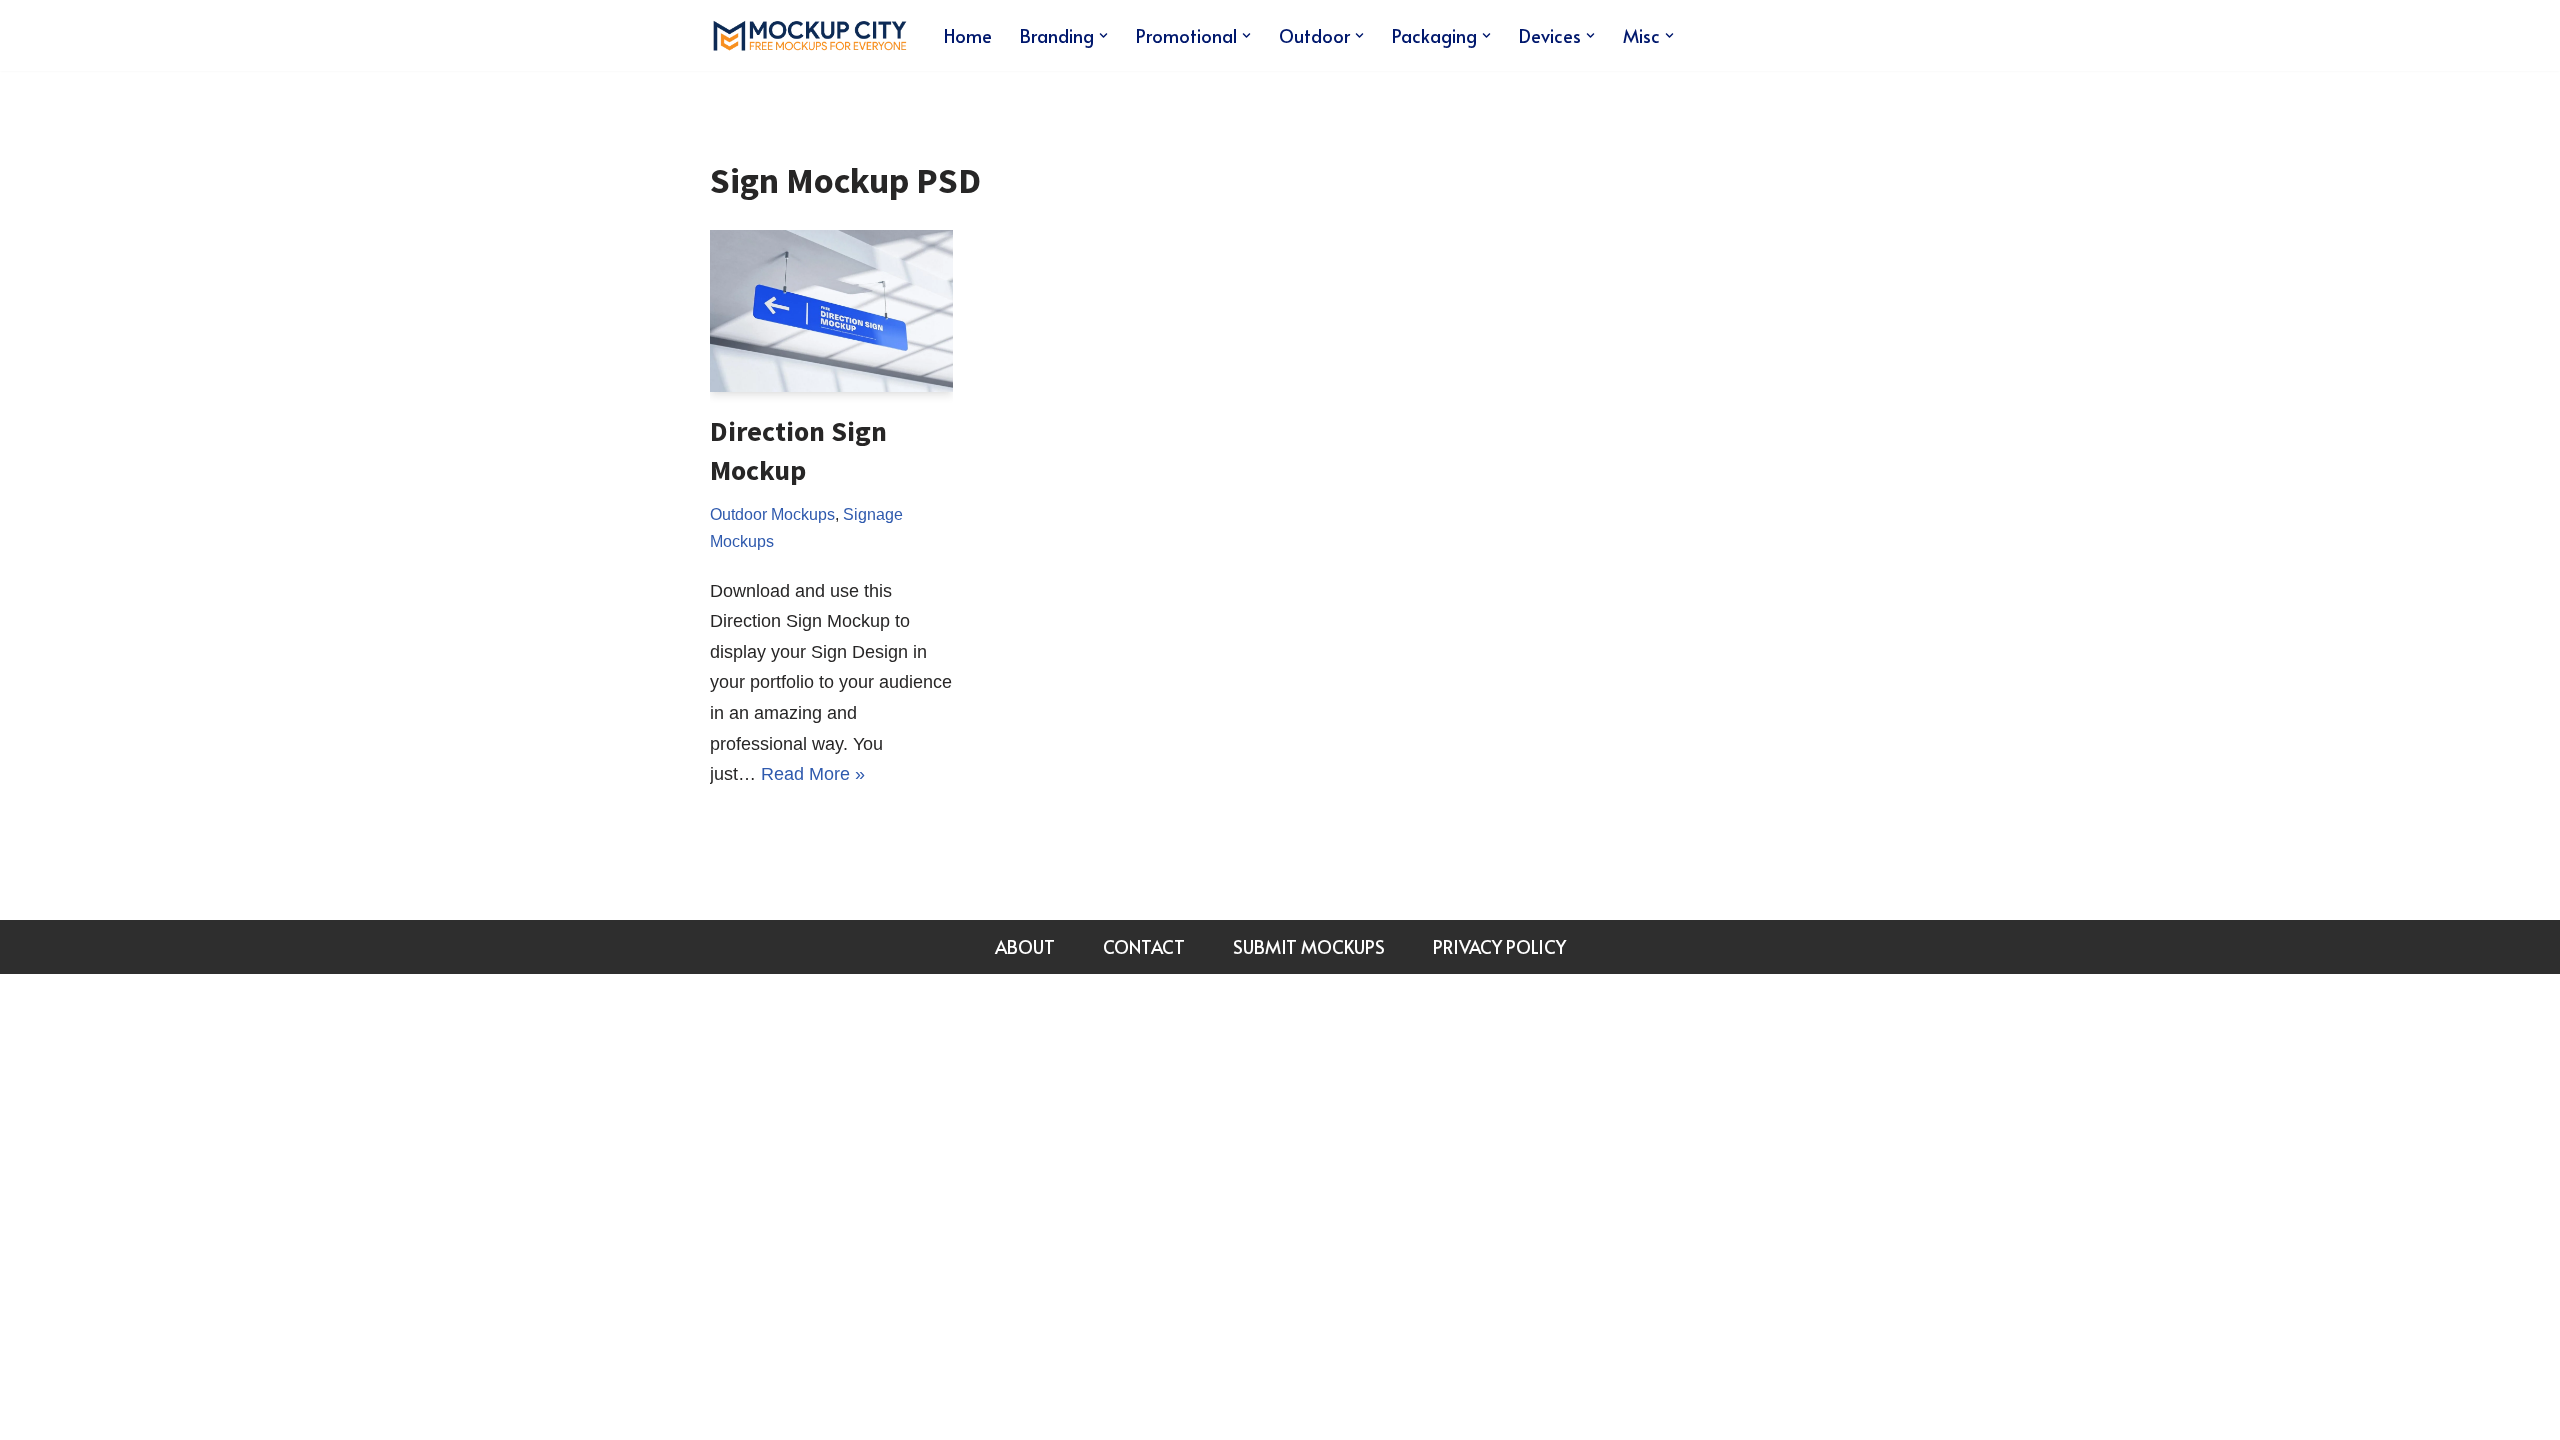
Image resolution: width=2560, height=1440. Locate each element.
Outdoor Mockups (772, 514)
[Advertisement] (1704, 431)
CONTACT (1144, 946)
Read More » (813, 774)
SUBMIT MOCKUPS (1309, 946)
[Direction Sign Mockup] (831, 311)
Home (968, 35)
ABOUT (1025, 946)
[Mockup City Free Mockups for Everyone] (810, 35)
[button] (1103, 35)
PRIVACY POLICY (1499, 946)
